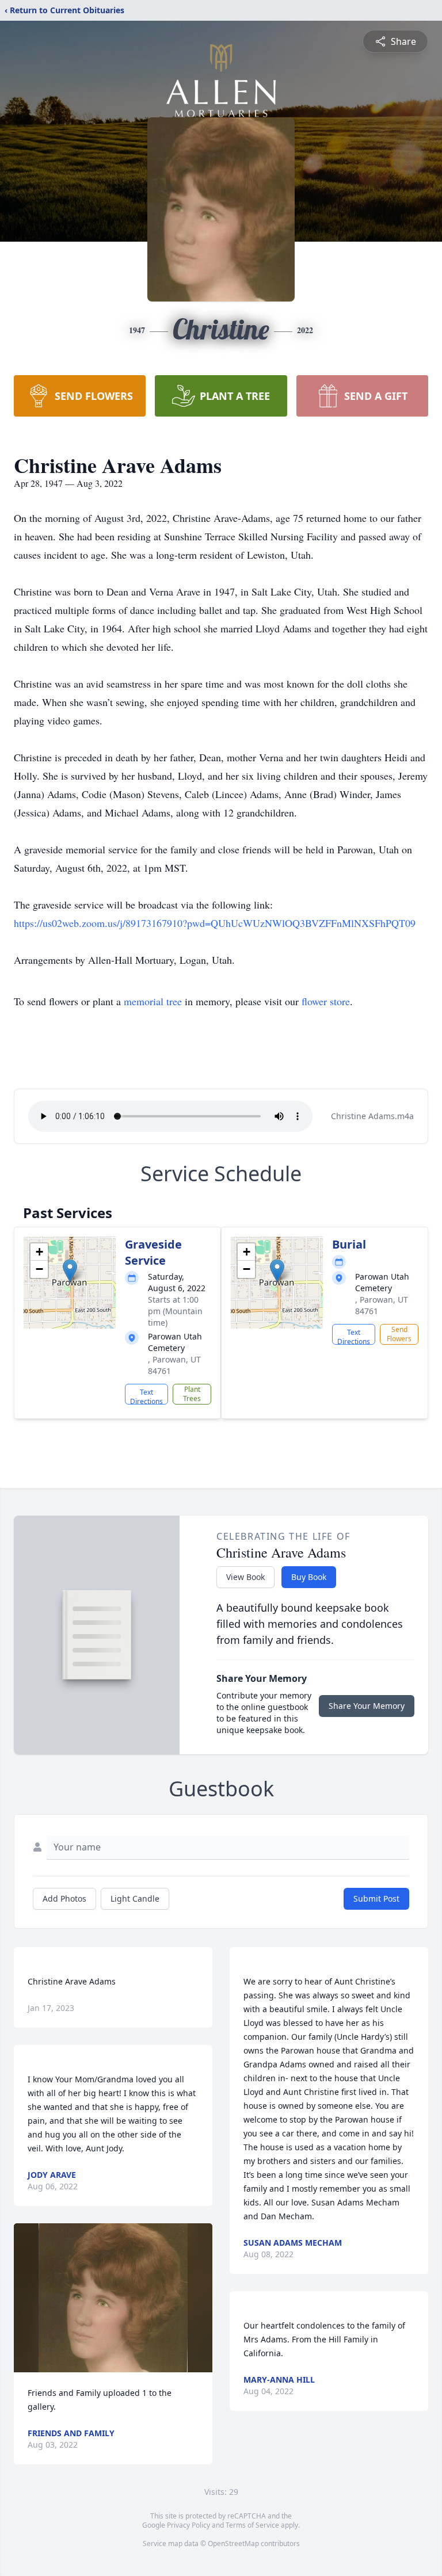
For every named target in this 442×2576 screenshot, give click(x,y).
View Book (245, 1577)
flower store (326, 1001)
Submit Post (376, 1898)
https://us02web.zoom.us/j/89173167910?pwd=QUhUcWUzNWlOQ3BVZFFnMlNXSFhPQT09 (215, 923)
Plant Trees (192, 1394)
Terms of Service (252, 2525)
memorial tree (153, 1001)
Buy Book (309, 1577)
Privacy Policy (188, 2525)
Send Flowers (399, 1334)
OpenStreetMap (233, 2543)
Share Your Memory (367, 1706)
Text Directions (146, 1396)
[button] (70, 1271)
